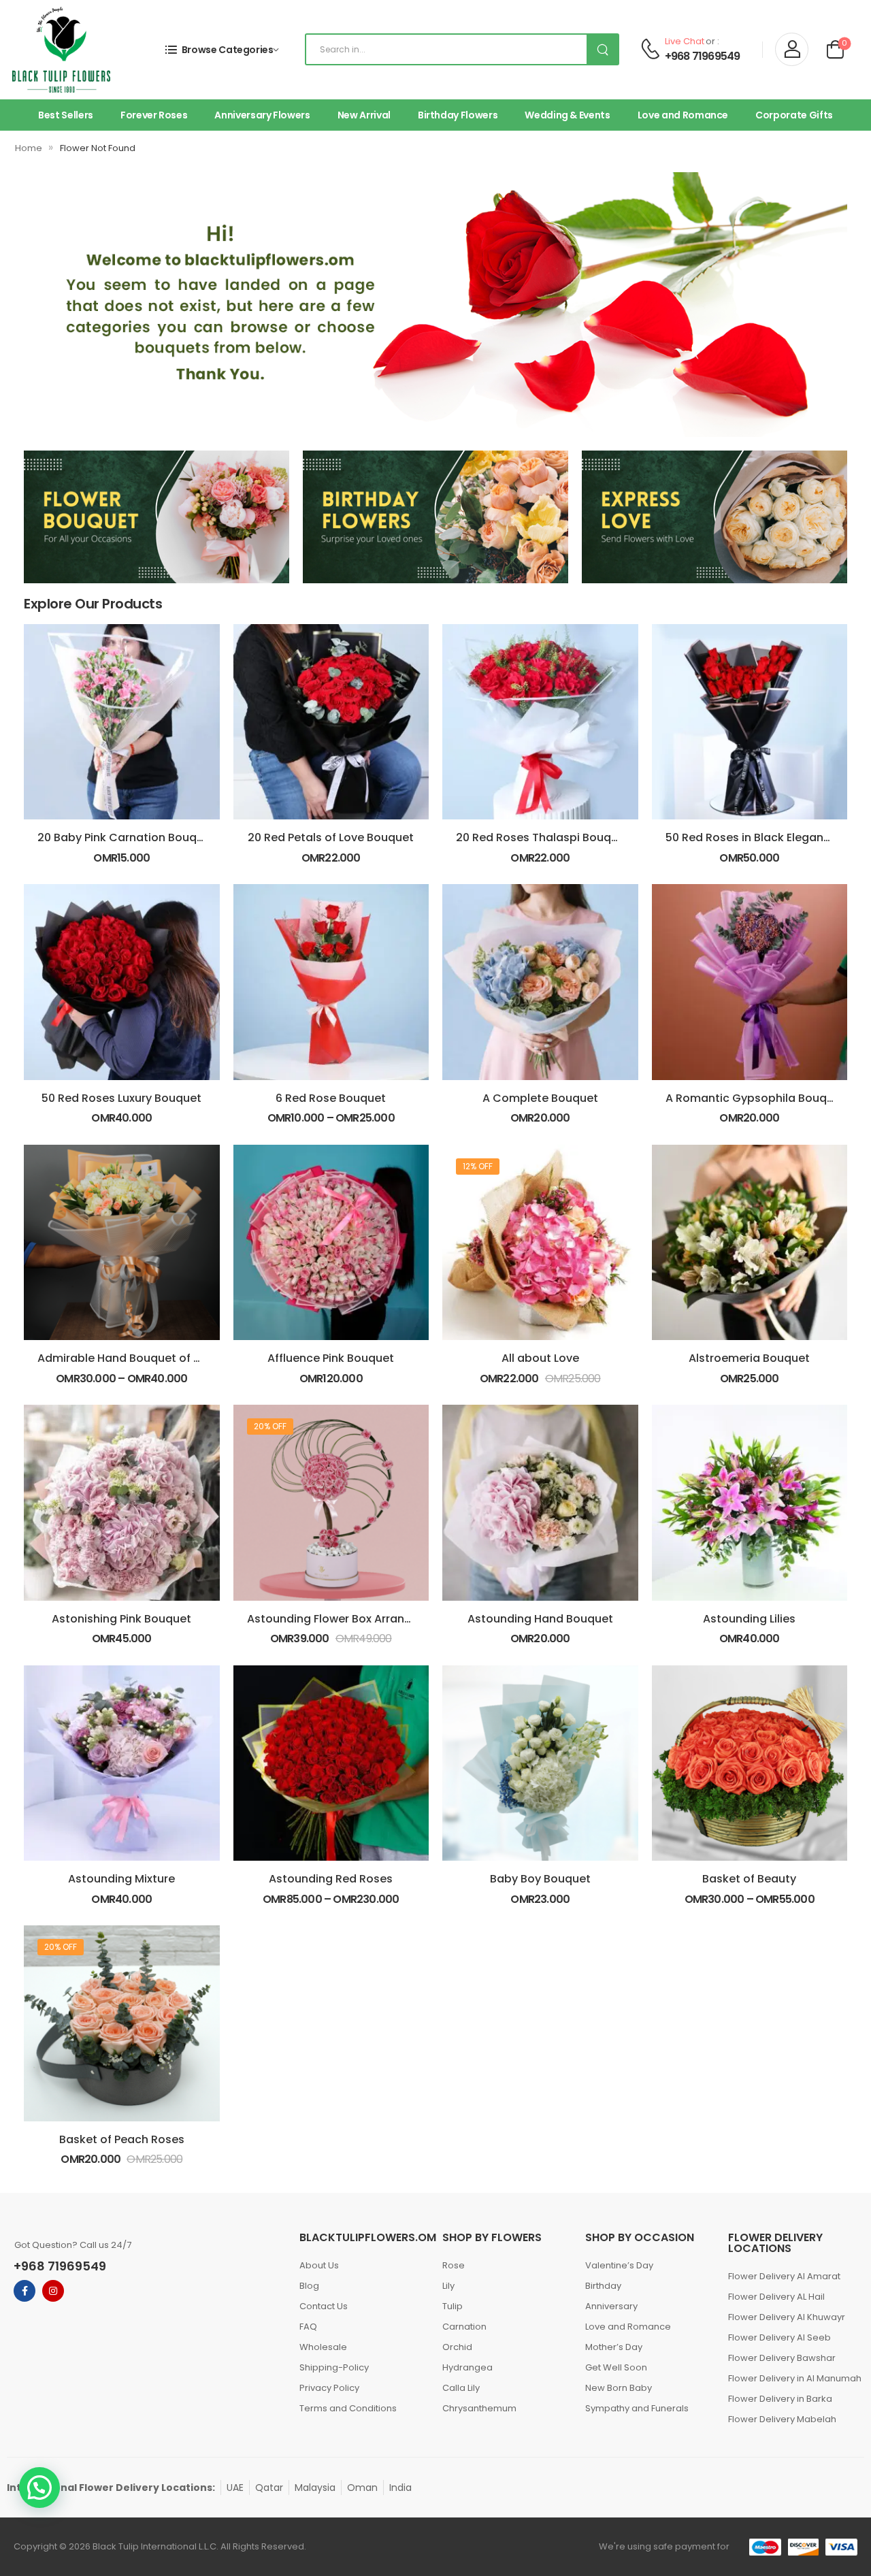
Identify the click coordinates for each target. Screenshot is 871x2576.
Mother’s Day (614, 2347)
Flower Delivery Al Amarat (784, 2276)
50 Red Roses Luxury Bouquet (121, 1098)
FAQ (308, 2327)
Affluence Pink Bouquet (331, 1358)
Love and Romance (683, 115)
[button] (39, 2488)
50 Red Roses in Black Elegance (751, 837)
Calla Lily (461, 2388)
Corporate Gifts (794, 115)
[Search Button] (602, 49)
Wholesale (323, 2347)
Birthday (603, 2286)
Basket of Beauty (749, 1879)
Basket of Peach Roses (122, 2139)
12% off (478, 1166)
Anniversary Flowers (262, 115)
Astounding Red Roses (331, 1879)
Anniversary (611, 2306)
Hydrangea (467, 2367)
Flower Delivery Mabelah (782, 2419)
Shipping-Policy (334, 2367)
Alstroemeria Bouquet (749, 1358)
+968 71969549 (703, 56)
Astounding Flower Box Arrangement (347, 1619)
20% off (270, 1426)
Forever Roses (154, 115)
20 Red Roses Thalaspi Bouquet (543, 837)
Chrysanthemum (479, 2408)
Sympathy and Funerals (637, 2408)
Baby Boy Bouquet (540, 1879)
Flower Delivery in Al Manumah (793, 2378)
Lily (448, 2286)
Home (29, 148)
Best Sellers (66, 115)
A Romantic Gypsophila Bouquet (755, 1098)
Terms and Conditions (348, 2408)
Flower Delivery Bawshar (782, 2358)
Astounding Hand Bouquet (540, 1619)
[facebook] (24, 2291)
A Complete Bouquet (540, 1098)
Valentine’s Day (619, 2265)
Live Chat (685, 41)
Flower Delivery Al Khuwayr (787, 2317)
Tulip (453, 2306)
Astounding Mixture (121, 1879)
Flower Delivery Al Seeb (779, 2337)
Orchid (457, 2347)
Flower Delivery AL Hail (776, 2297)
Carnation (464, 2327)
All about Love (540, 1358)
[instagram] (53, 2291)
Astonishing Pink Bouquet (121, 1619)
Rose (454, 2265)
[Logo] (61, 50)
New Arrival (364, 115)
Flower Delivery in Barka (780, 2399)
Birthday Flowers (458, 115)
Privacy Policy (329, 2388)
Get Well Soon (616, 2367)
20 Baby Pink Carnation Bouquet (126, 837)
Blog (309, 2286)
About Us (319, 2265)
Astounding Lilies (749, 1619)
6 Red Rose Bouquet (331, 1098)
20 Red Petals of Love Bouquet (331, 837)
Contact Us (324, 2306)
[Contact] (650, 50)
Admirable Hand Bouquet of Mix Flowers (146, 1358)
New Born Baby (619, 2388)
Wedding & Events (567, 115)
